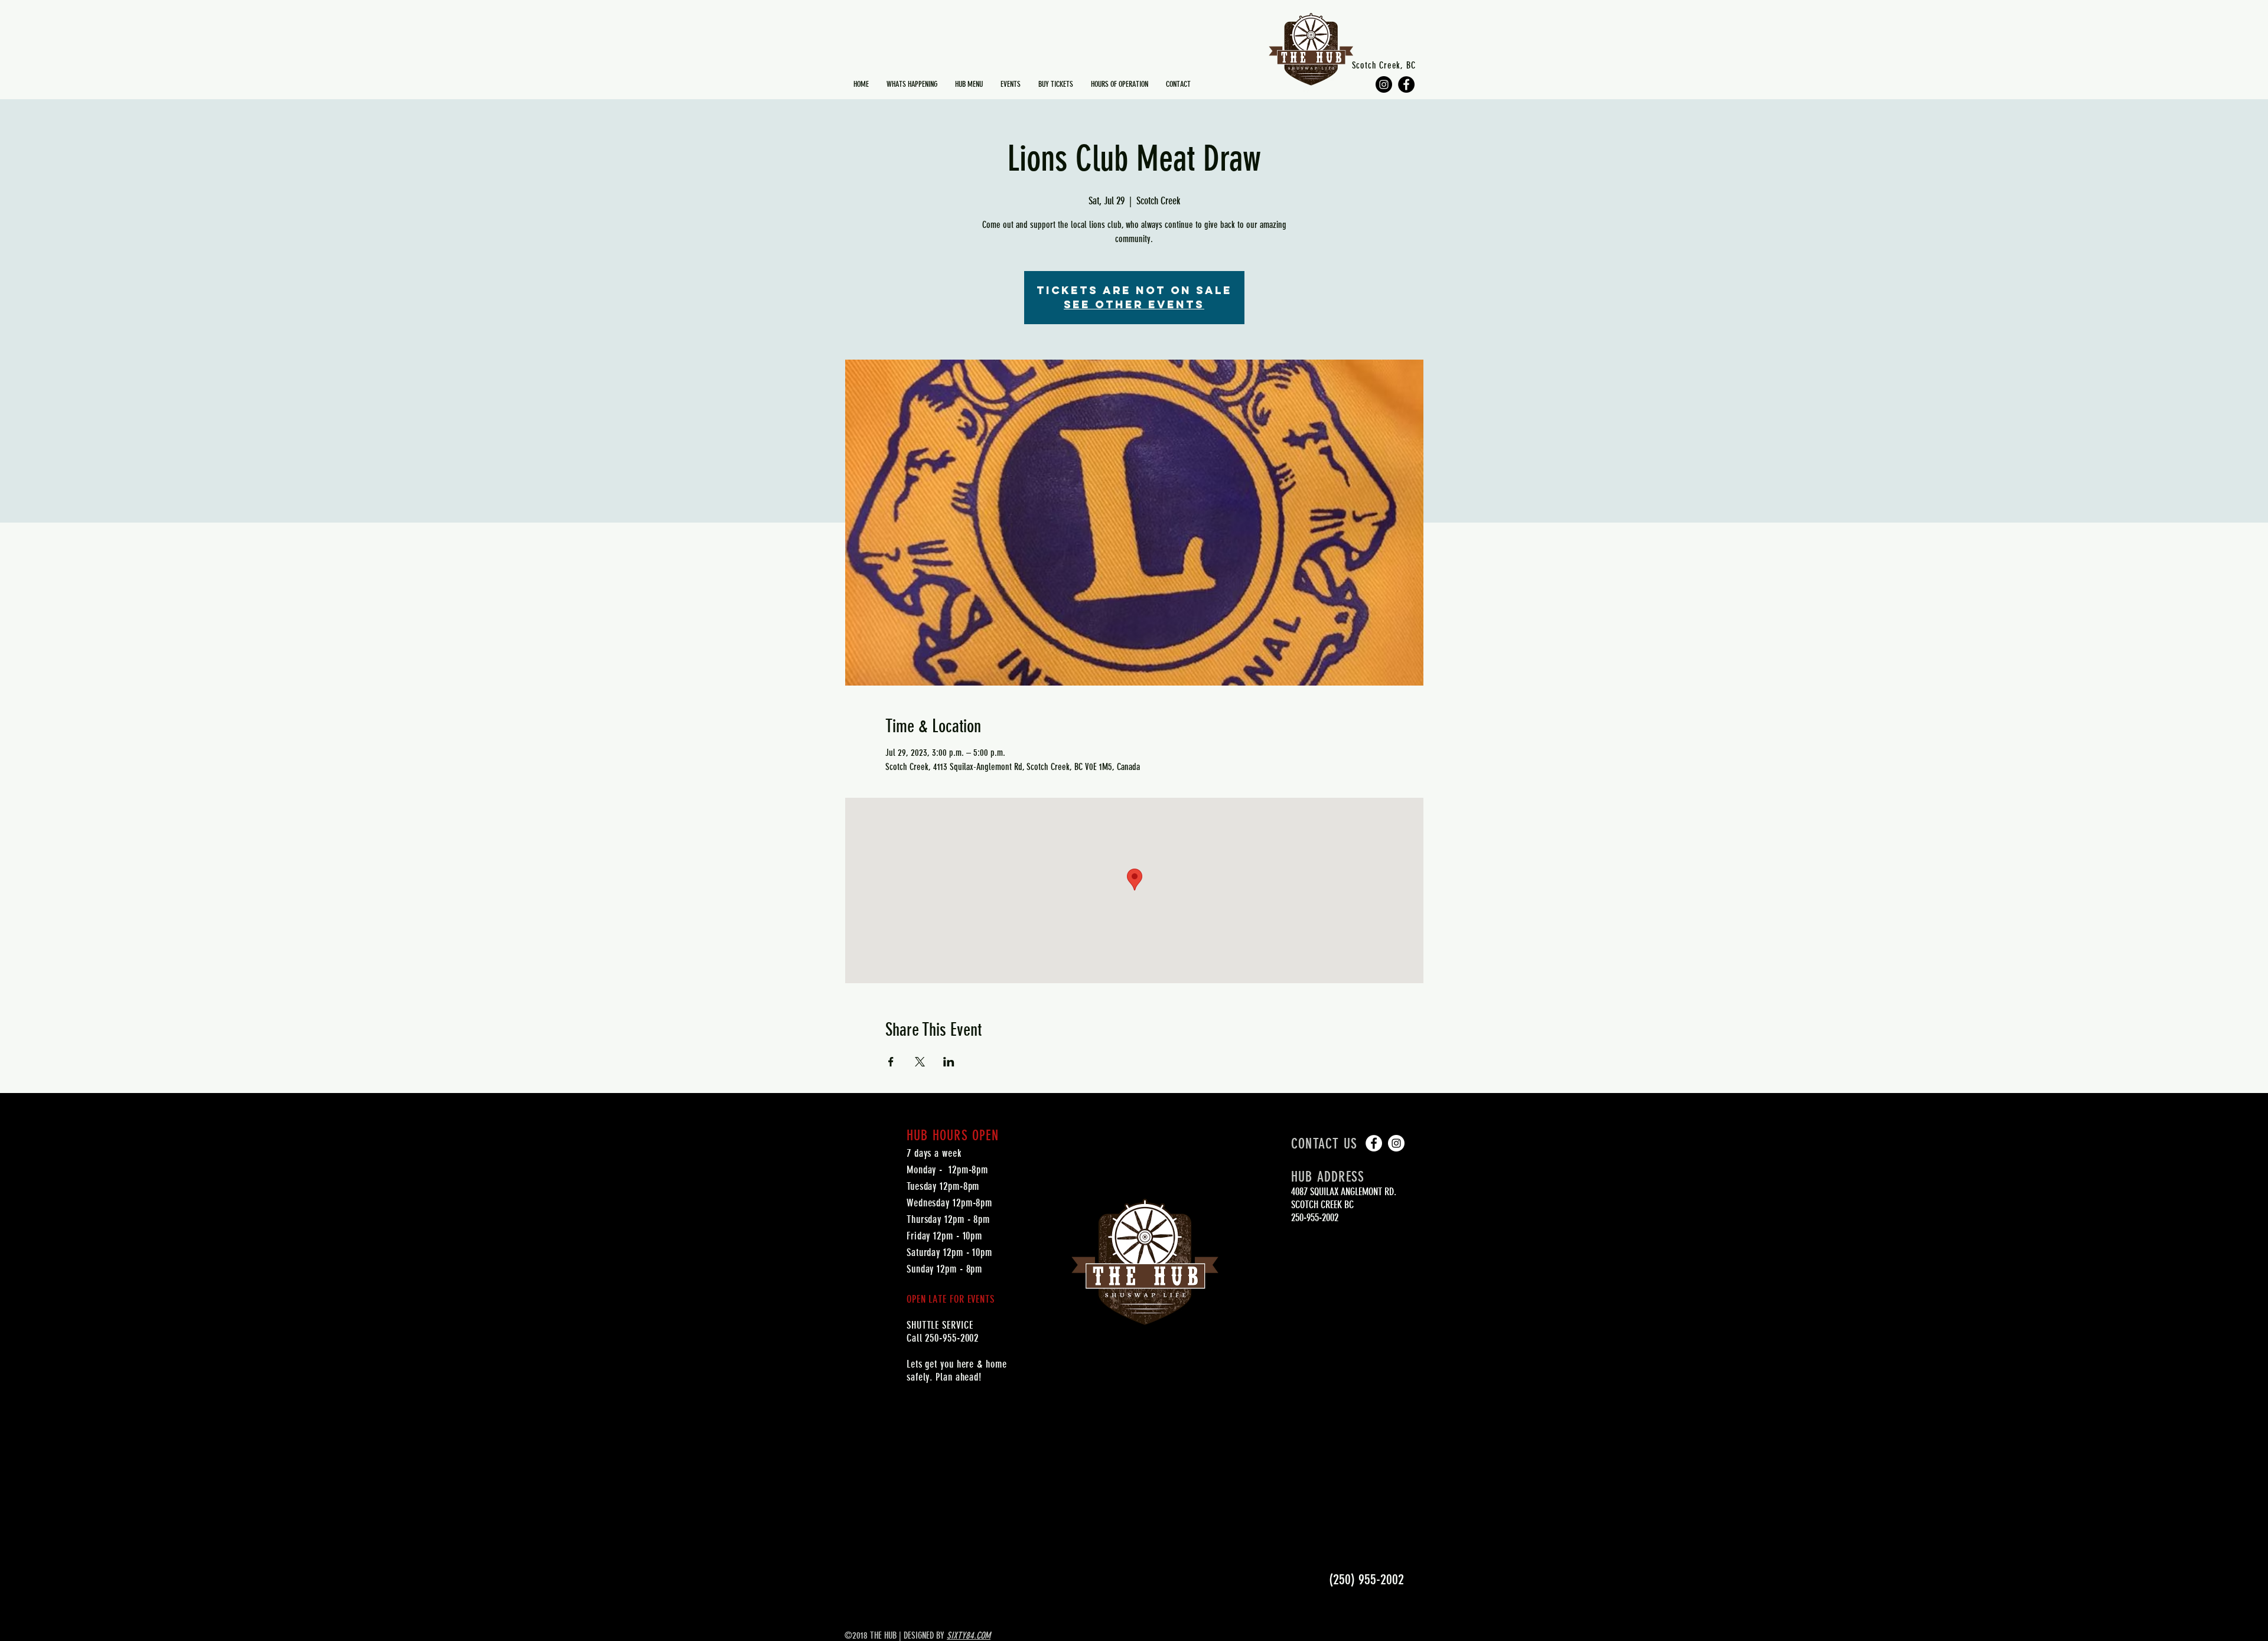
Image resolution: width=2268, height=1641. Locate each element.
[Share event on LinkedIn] (949, 1062)
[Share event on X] (920, 1062)
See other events (1134, 304)
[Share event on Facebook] (891, 1062)
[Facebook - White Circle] (1374, 1143)
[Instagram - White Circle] (1396, 1143)
